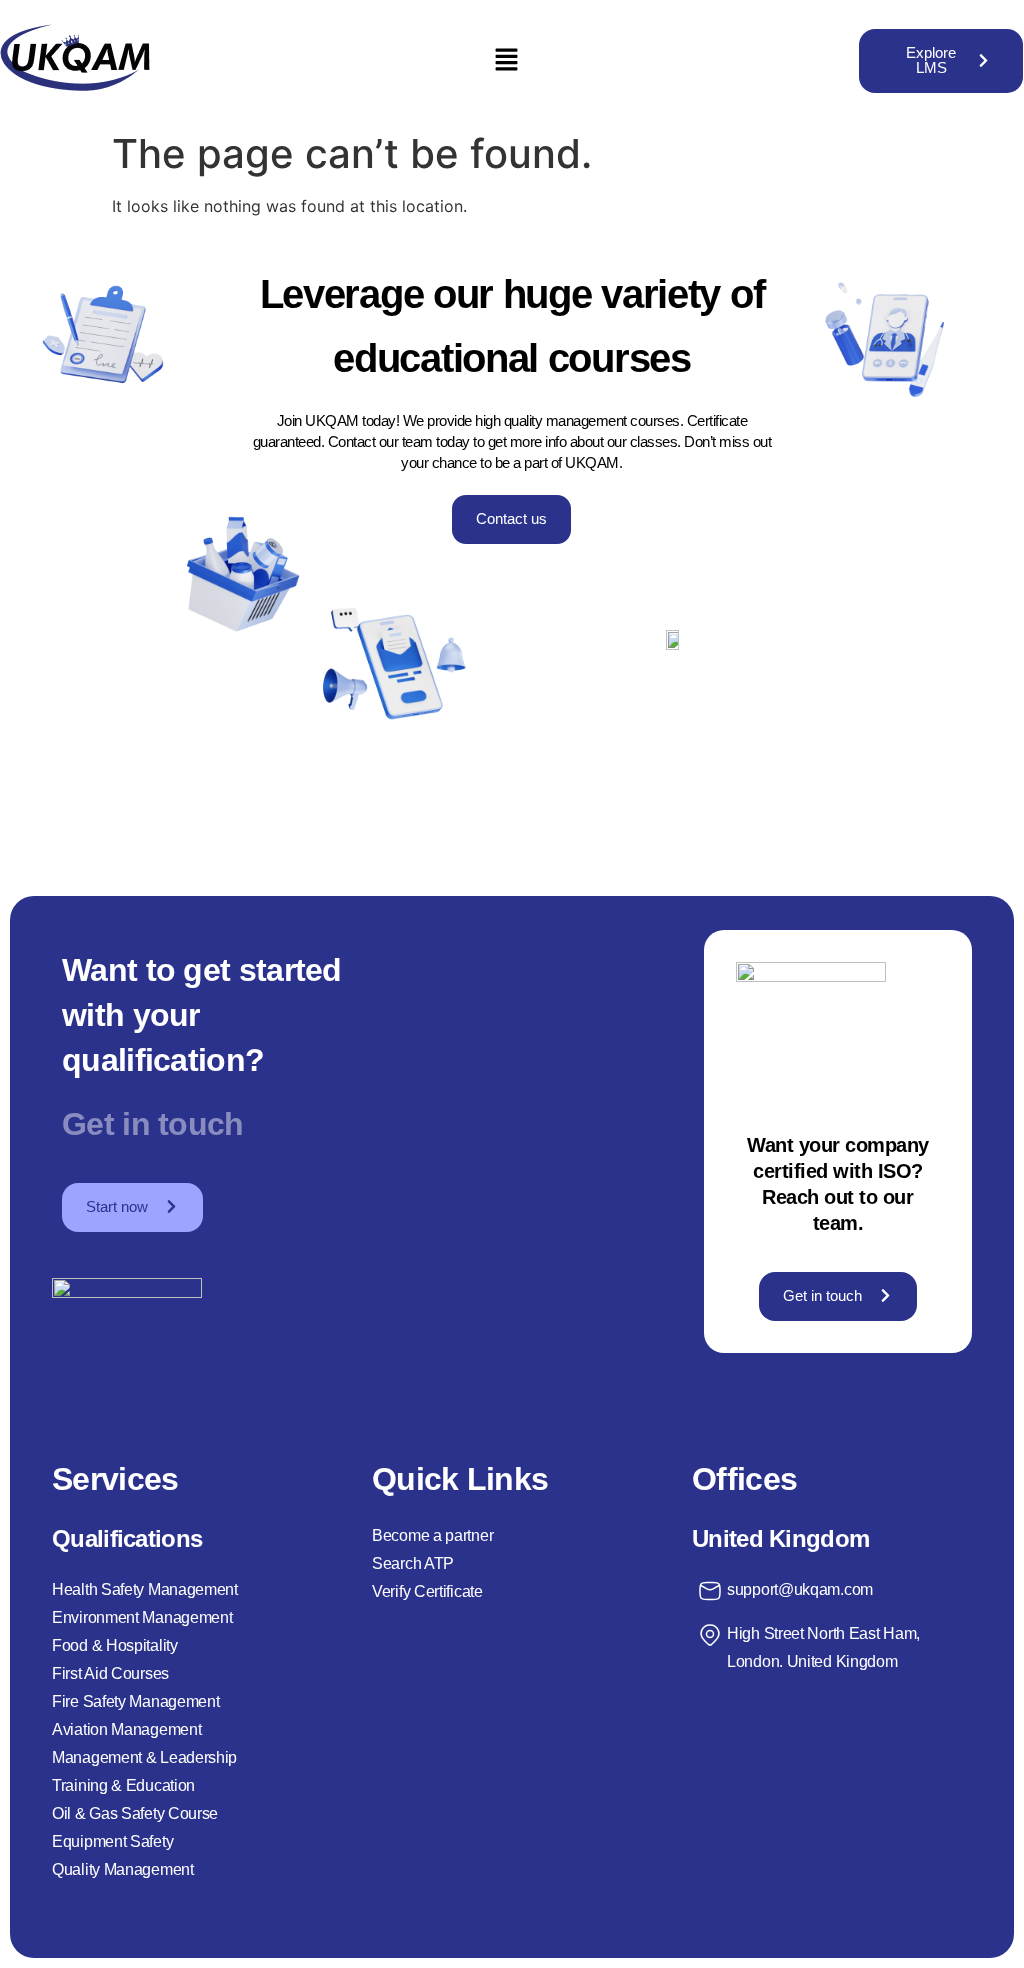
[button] (506, 60)
